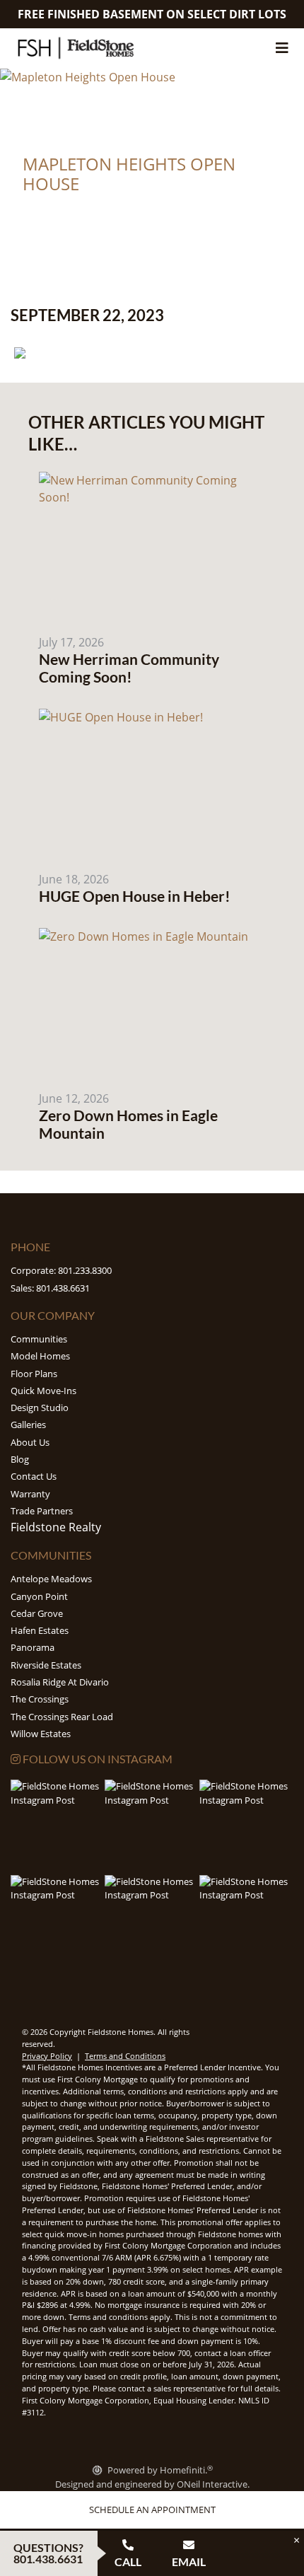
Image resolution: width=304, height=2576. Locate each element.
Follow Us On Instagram (97, 1759)
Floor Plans (34, 1374)
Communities (39, 1339)
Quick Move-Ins (43, 1391)
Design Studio (40, 1408)
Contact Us (34, 1476)
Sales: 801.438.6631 (50, 1288)
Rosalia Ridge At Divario (60, 1682)
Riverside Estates (46, 1665)
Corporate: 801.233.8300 (61, 1270)
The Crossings (40, 1699)
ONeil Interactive (212, 2484)
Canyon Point (39, 1596)
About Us (30, 1442)
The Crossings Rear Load (62, 1717)
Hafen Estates (40, 1630)
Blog (20, 1459)
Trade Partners (42, 1511)
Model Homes (40, 1356)
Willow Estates (41, 1734)
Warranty (30, 1494)
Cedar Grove (37, 1613)
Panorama (33, 1647)
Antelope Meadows (51, 1579)
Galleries (28, 1425)
